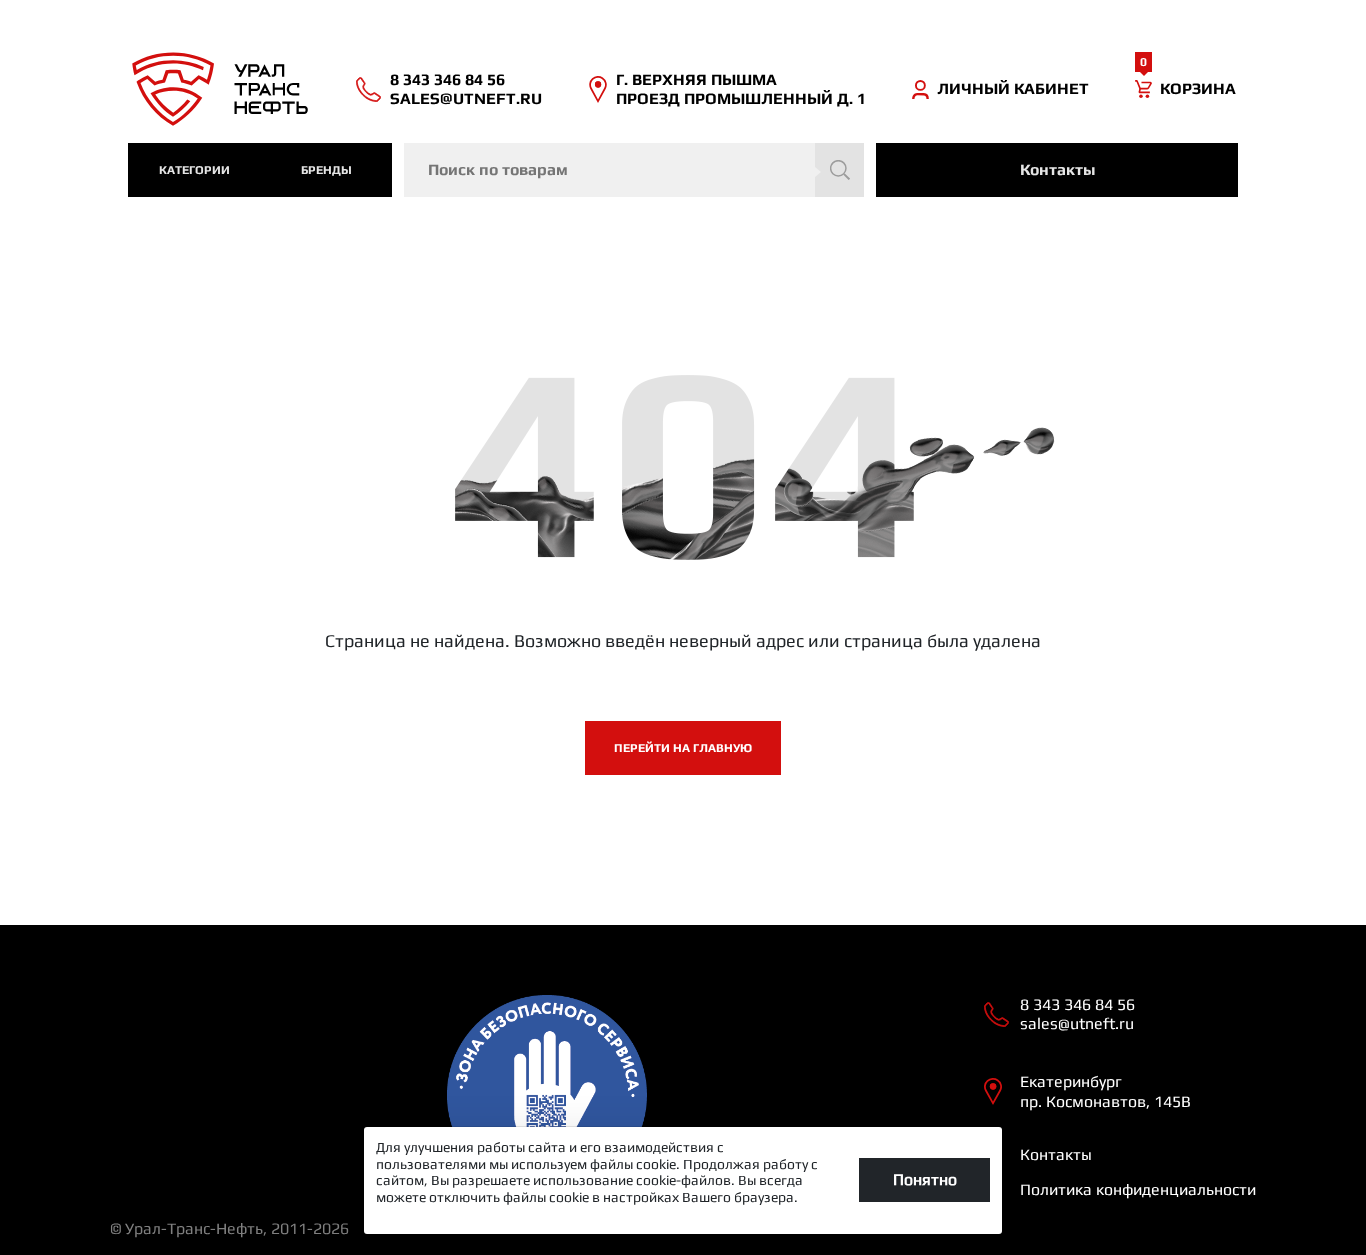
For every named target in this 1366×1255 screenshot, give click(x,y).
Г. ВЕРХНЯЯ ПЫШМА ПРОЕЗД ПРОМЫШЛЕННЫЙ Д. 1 (741, 89)
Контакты (1057, 169)
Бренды (326, 170)
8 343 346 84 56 (447, 79)
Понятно (925, 1179)
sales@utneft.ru (466, 98)
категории (194, 170)
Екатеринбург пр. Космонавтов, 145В (1105, 1091)
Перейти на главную (683, 748)
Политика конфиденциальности (1138, 1189)
